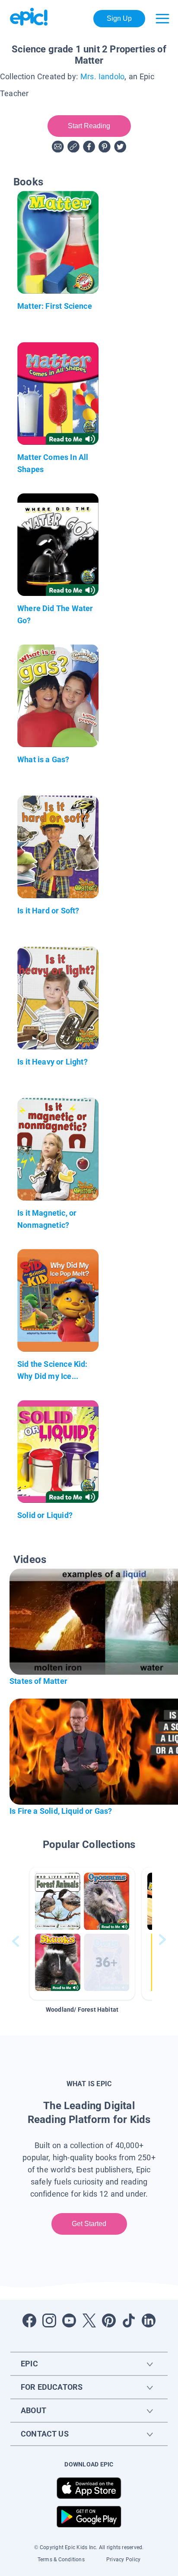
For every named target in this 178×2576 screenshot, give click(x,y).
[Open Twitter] (89, 2320)
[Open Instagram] (49, 2320)
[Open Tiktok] (129, 2320)
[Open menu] (162, 19)
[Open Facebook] (29, 2320)
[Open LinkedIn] (149, 2320)
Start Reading (89, 126)
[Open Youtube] (69, 2320)
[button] (82, 1934)
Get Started (89, 2224)
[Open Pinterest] (109, 2320)
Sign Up (119, 18)
